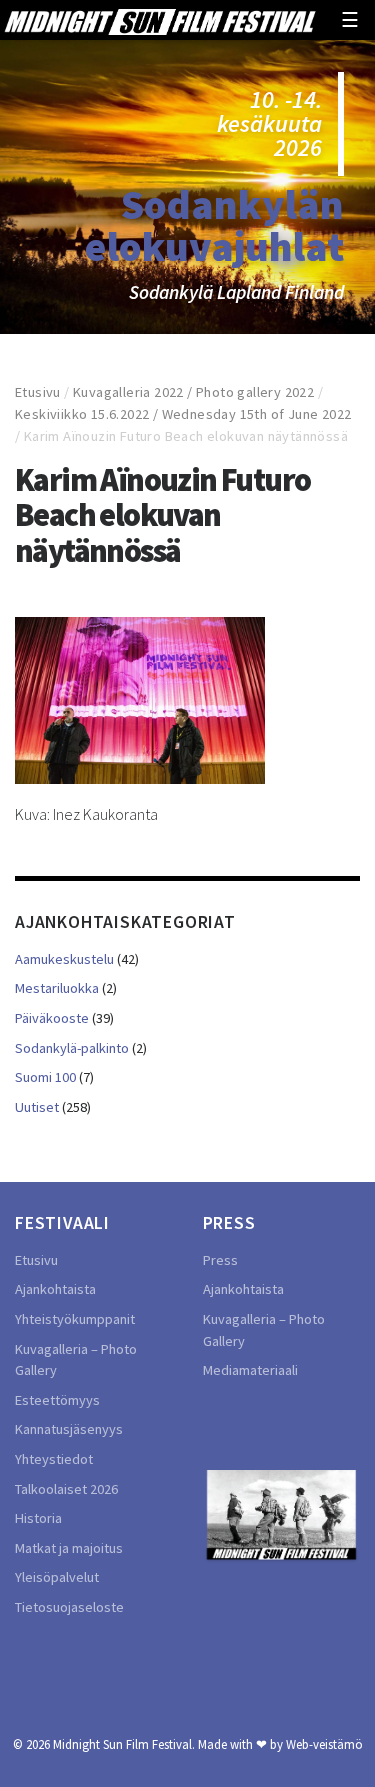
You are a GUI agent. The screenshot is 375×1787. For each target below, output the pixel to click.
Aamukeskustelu (64, 959)
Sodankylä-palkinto (72, 1048)
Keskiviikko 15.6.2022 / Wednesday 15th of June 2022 (183, 414)
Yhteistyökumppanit (75, 1319)
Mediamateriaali (250, 1370)
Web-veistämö (324, 1744)
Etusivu (38, 392)
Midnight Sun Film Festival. (124, 1744)
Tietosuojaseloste (69, 1607)
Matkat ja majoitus (69, 1548)
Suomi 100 (45, 1077)
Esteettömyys (57, 1400)
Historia (38, 1518)
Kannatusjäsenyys (69, 1429)
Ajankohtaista (55, 1289)
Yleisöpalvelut (57, 1577)
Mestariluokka (57, 988)
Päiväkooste (52, 1018)
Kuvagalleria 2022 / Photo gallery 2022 (193, 392)
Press (220, 1260)
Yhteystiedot (54, 1459)
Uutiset (37, 1107)
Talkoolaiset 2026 (66, 1489)
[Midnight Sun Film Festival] (159, 20)
